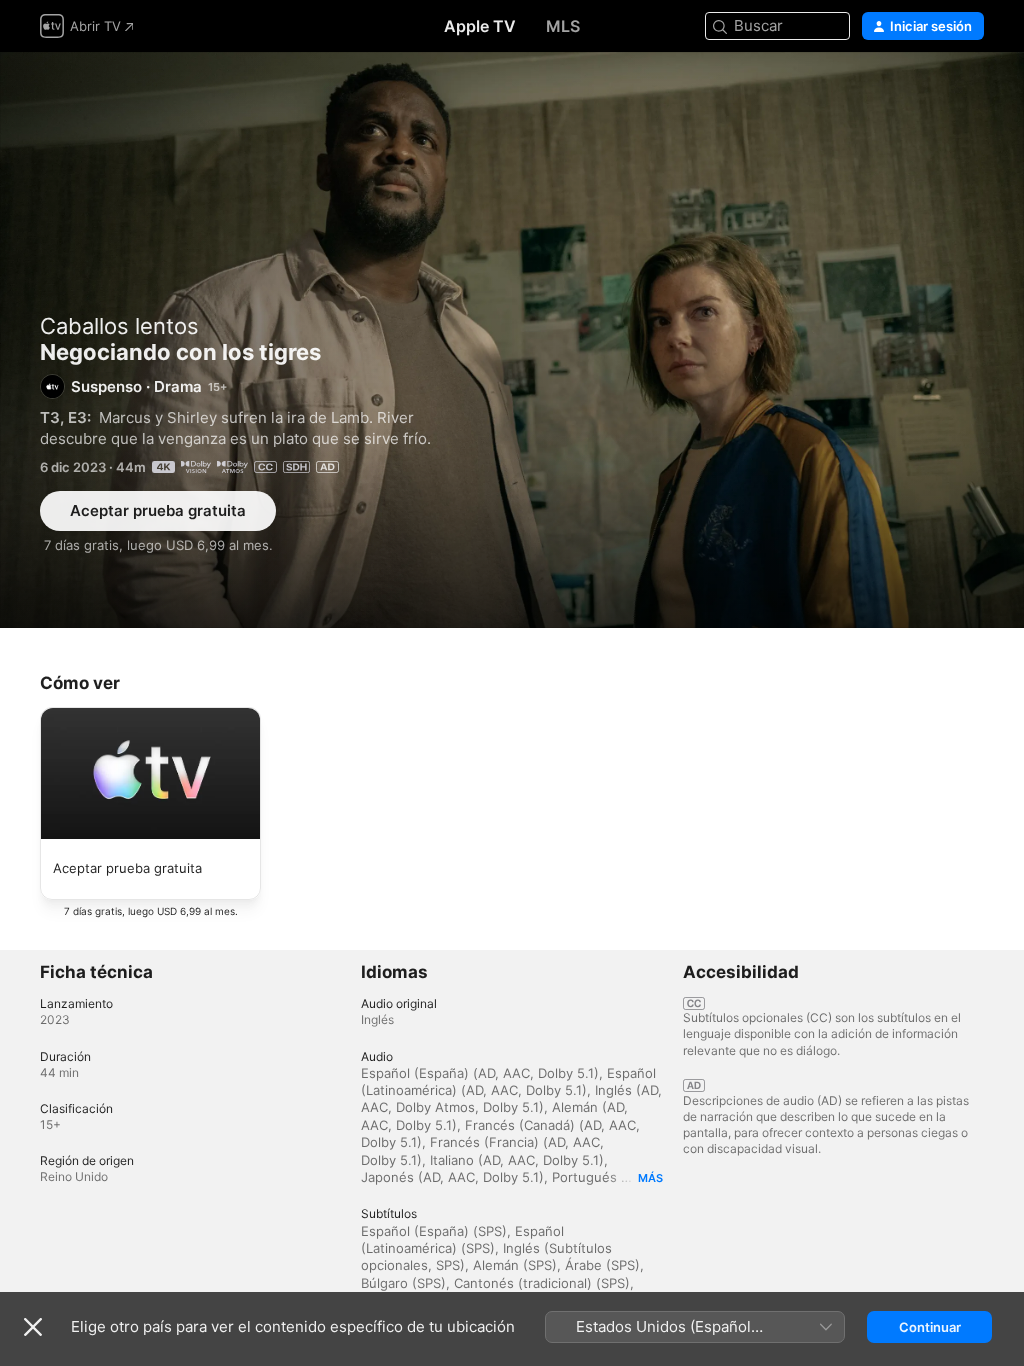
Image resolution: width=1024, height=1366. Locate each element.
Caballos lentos (119, 326)
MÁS (650, 1178)
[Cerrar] (33, 1327)
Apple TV (480, 26)
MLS (563, 26)
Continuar (930, 1327)
